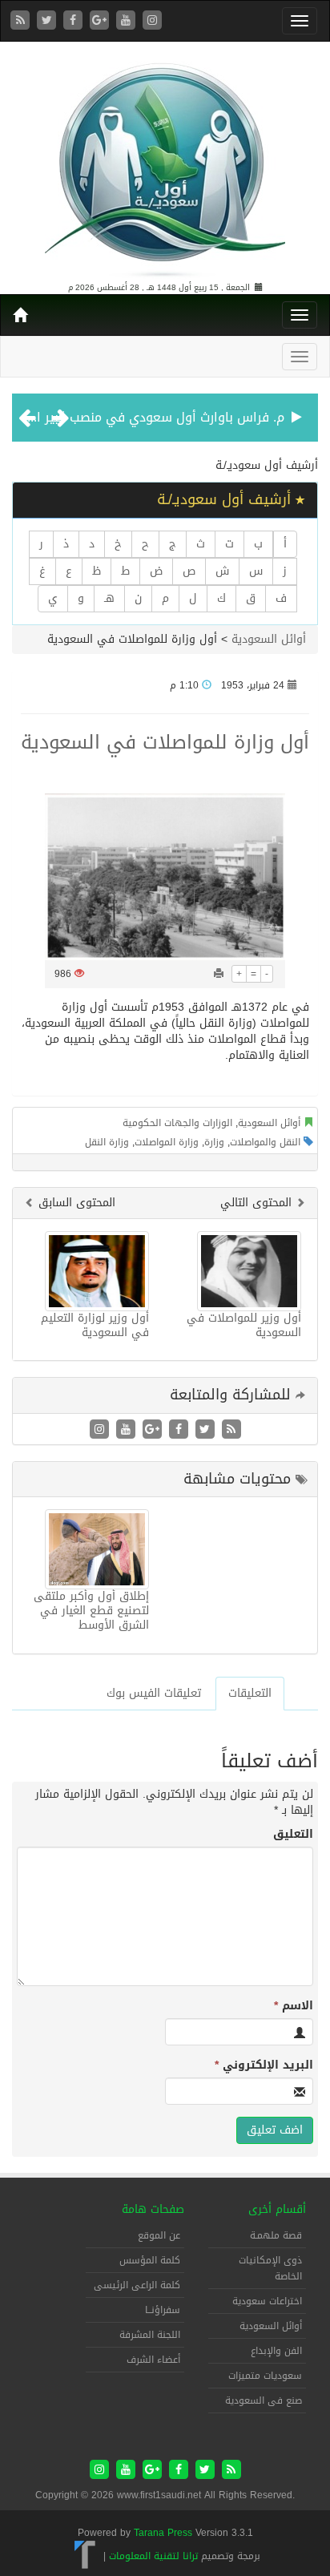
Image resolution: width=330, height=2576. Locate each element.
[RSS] (22, 21)
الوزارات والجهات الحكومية (177, 1123)
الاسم (294, 2006)
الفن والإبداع (276, 2351)
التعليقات (250, 1693)
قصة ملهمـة (276, 2235)
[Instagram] (152, 21)
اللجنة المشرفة (150, 2335)
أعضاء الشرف (153, 2360)
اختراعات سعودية (267, 2301)
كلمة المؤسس (150, 2260)
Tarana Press (163, 2533)
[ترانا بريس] (85, 2556)
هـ (109, 598)
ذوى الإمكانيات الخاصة (270, 2268)
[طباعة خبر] (219, 974)
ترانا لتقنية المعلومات (153, 2556)
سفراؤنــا (163, 2310)
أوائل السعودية (269, 639)
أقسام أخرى (277, 2209)
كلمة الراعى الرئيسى (137, 2285)
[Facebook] (75, 21)
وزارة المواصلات (167, 1142)
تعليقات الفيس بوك (154, 1693)
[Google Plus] (101, 21)
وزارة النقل (107, 1142)
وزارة (214, 1142)
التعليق (293, 1835)
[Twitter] (48, 21)
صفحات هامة (153, 2209)
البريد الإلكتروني (264, 2065)
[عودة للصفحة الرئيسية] (165, 163)
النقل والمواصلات (265, 1142)
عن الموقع (159, 2235)
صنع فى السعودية (264, 2400)
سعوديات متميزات (265, 2376)
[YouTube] (128, 21)
